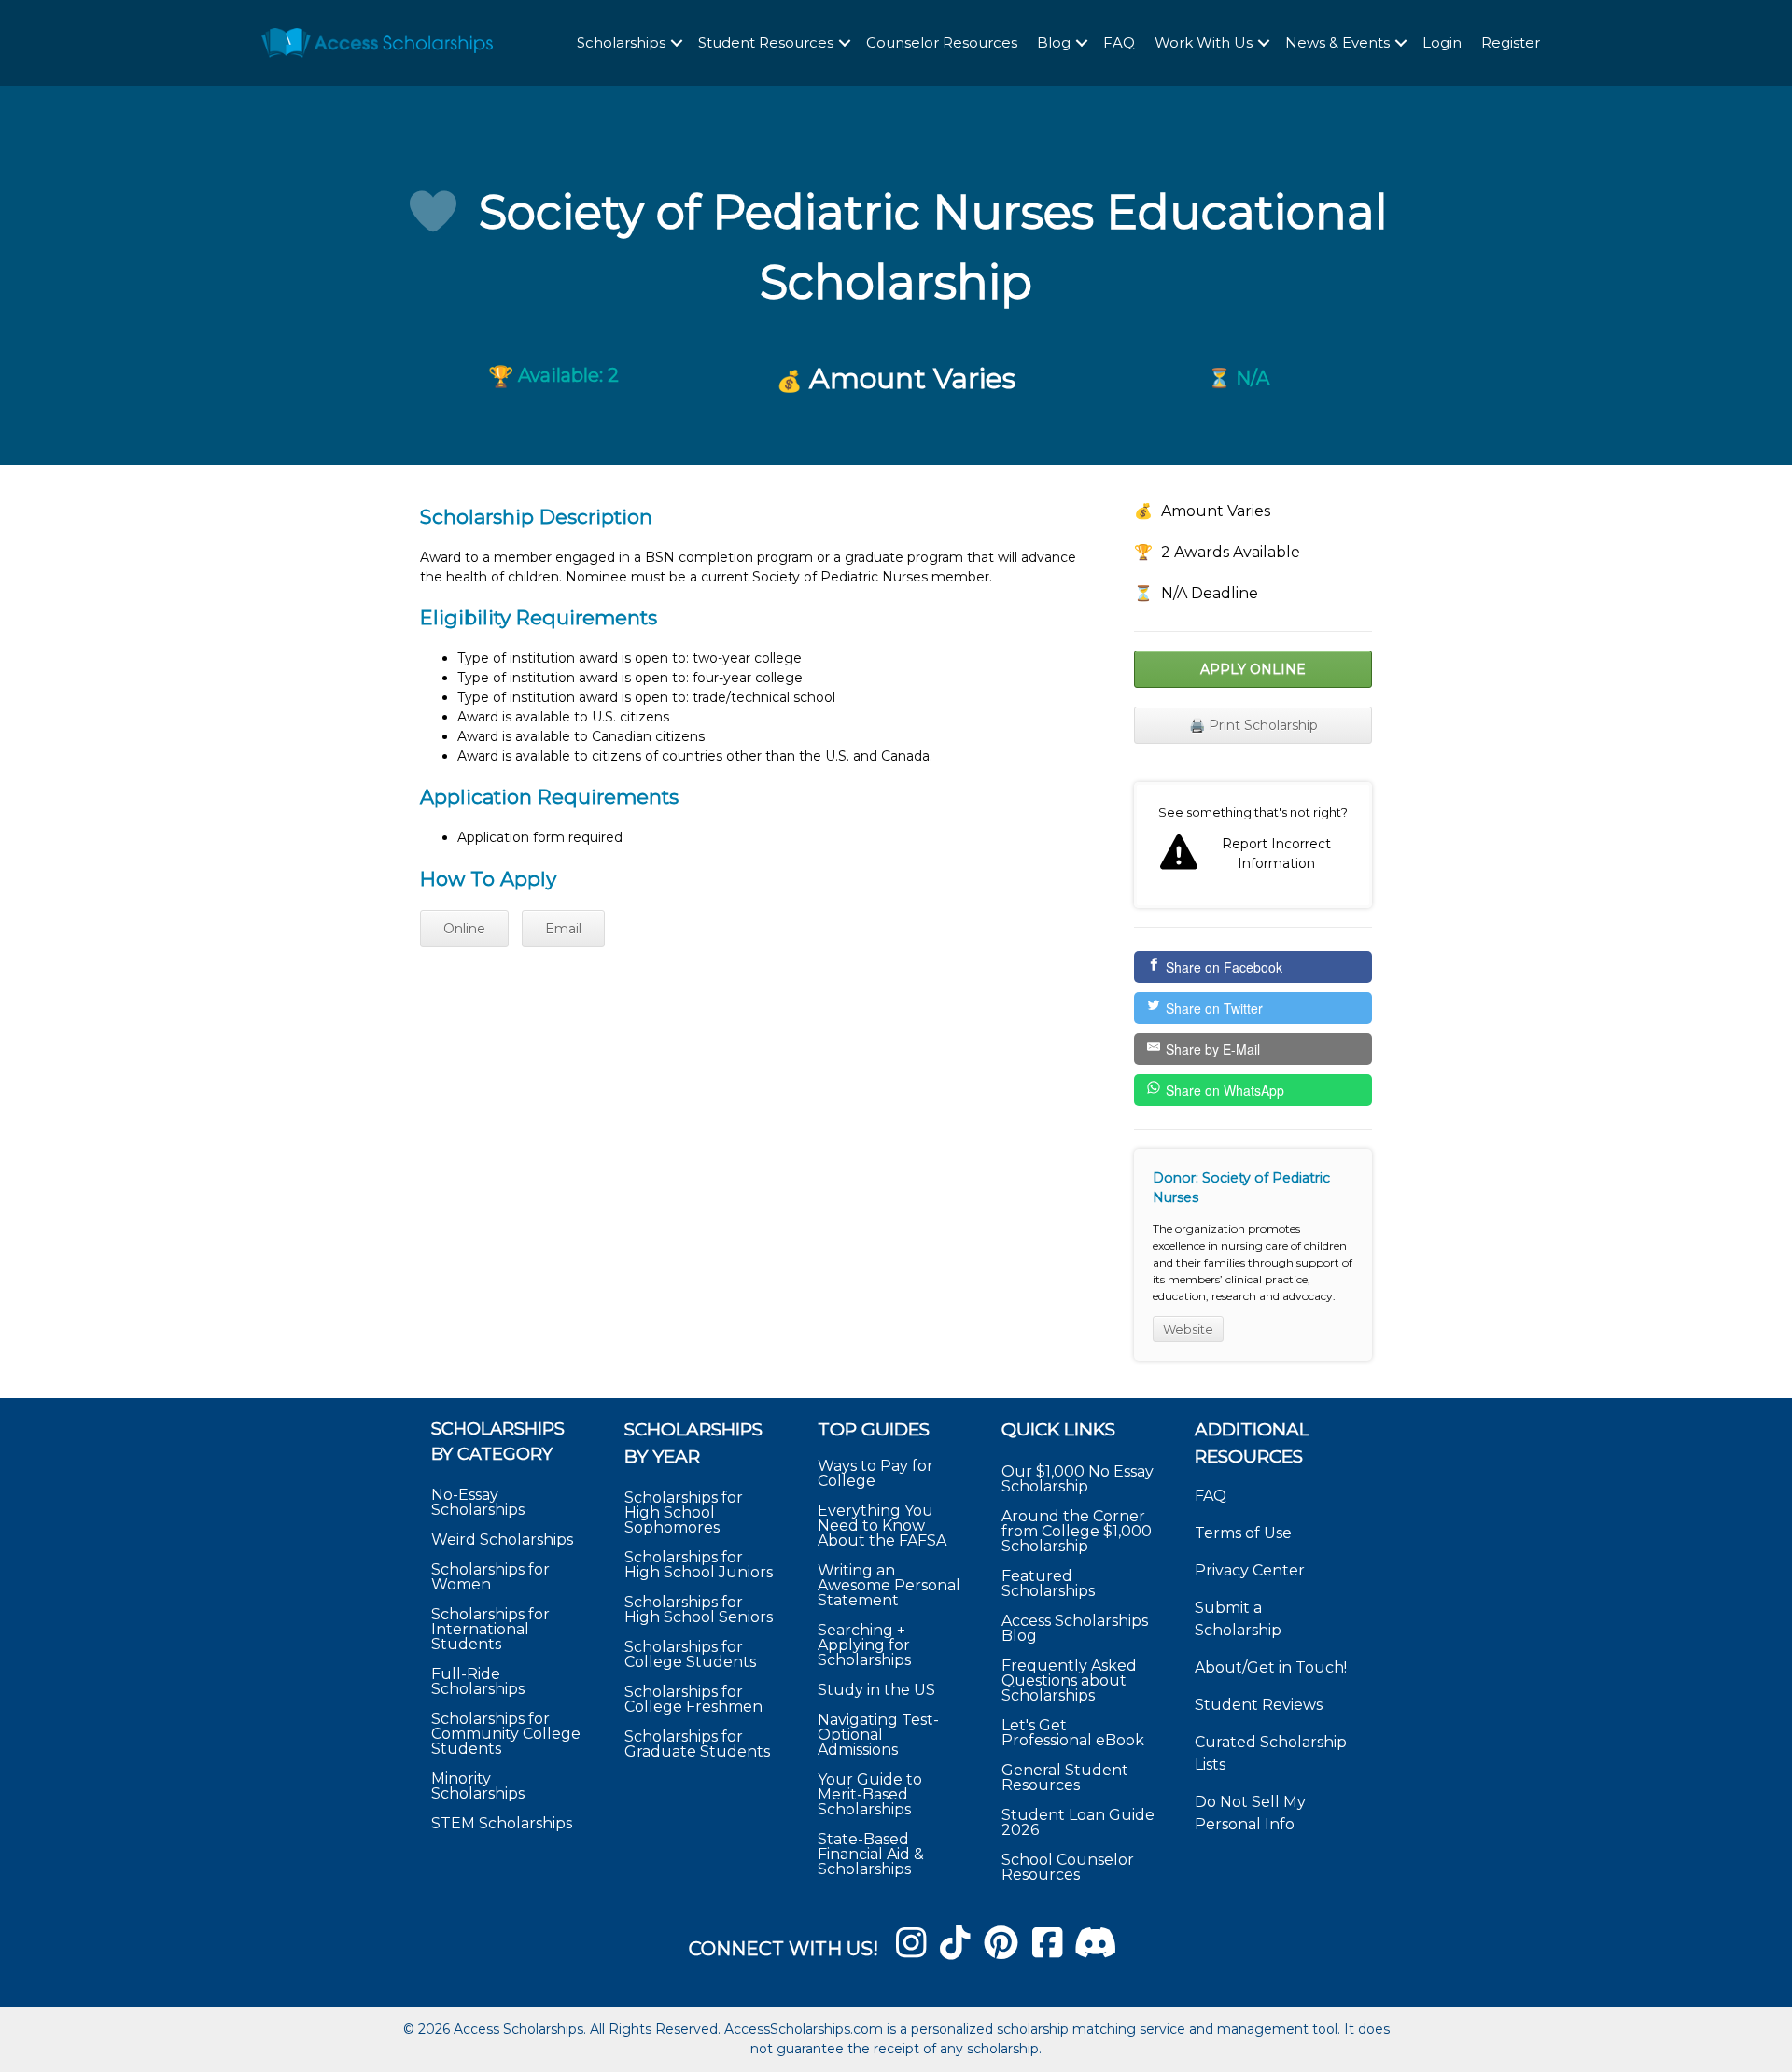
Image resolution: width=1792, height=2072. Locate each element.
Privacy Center (1250, 1570)
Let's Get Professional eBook (1073, 1733)
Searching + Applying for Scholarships (864, 1645)
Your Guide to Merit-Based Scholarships (870, 1794)
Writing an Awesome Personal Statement (889, 1585)
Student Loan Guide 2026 (1078, 1822)
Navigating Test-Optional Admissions (878, 1735)
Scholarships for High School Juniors (699, 1565)
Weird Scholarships (502, 1540)
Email (563, 929)
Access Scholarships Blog (1075, 1628)
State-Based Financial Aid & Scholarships (871, 1854)
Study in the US (876, 1690)
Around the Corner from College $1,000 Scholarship (1077, 1531)
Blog (1054, 42)
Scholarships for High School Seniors (699, 1610)
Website (1188, 1329)
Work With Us (1204, 42)
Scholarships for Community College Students (506, 1734)
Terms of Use (1243, 1533)
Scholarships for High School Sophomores (684, 1512)
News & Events (1337, 42)
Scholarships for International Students (490, 1629)
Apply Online (1253, 669)
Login (1442, 42)
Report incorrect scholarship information (1253, 846)
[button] (677, 43)
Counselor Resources (942, 42)
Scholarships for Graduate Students (697, 1744)
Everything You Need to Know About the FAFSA (882, 1526)
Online (464, 929)
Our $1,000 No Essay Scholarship (1078, 1479)
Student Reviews (1259, 1705)
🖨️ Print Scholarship (1253, 725)
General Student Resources (1065, 1778)
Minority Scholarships (478, 1786)
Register (1511, 42)
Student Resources (766, 42)
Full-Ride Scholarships (478, 1681)
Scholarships (621, 42)
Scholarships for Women (490, 1577)
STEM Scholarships (502, 1823)
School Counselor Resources (1068, 1867)
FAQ (1119, 42)
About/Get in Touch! (1271, 1667)
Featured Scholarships (1050, 1583)
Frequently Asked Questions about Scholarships (1069, 1680)
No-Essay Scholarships (478, 1502)
